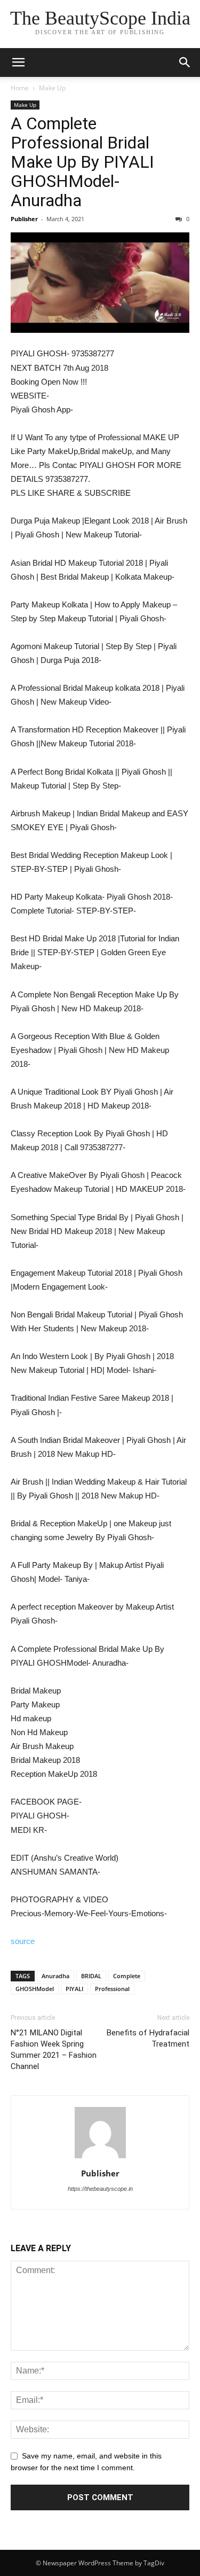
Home (20, 88)
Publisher (24, 219)
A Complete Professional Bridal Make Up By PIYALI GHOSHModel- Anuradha (82, 162)
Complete (127, 1976)
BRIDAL (91, 1976)
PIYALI (74, 1989)
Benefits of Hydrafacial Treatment (148, 2038)
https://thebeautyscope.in (100, 2189)
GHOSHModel (35, 1989)
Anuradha (55, 1976)
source (23, 1941)
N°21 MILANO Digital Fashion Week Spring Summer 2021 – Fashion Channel (54, 2050)
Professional (112, 1989)
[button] (185, 63)
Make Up (52, 88)
